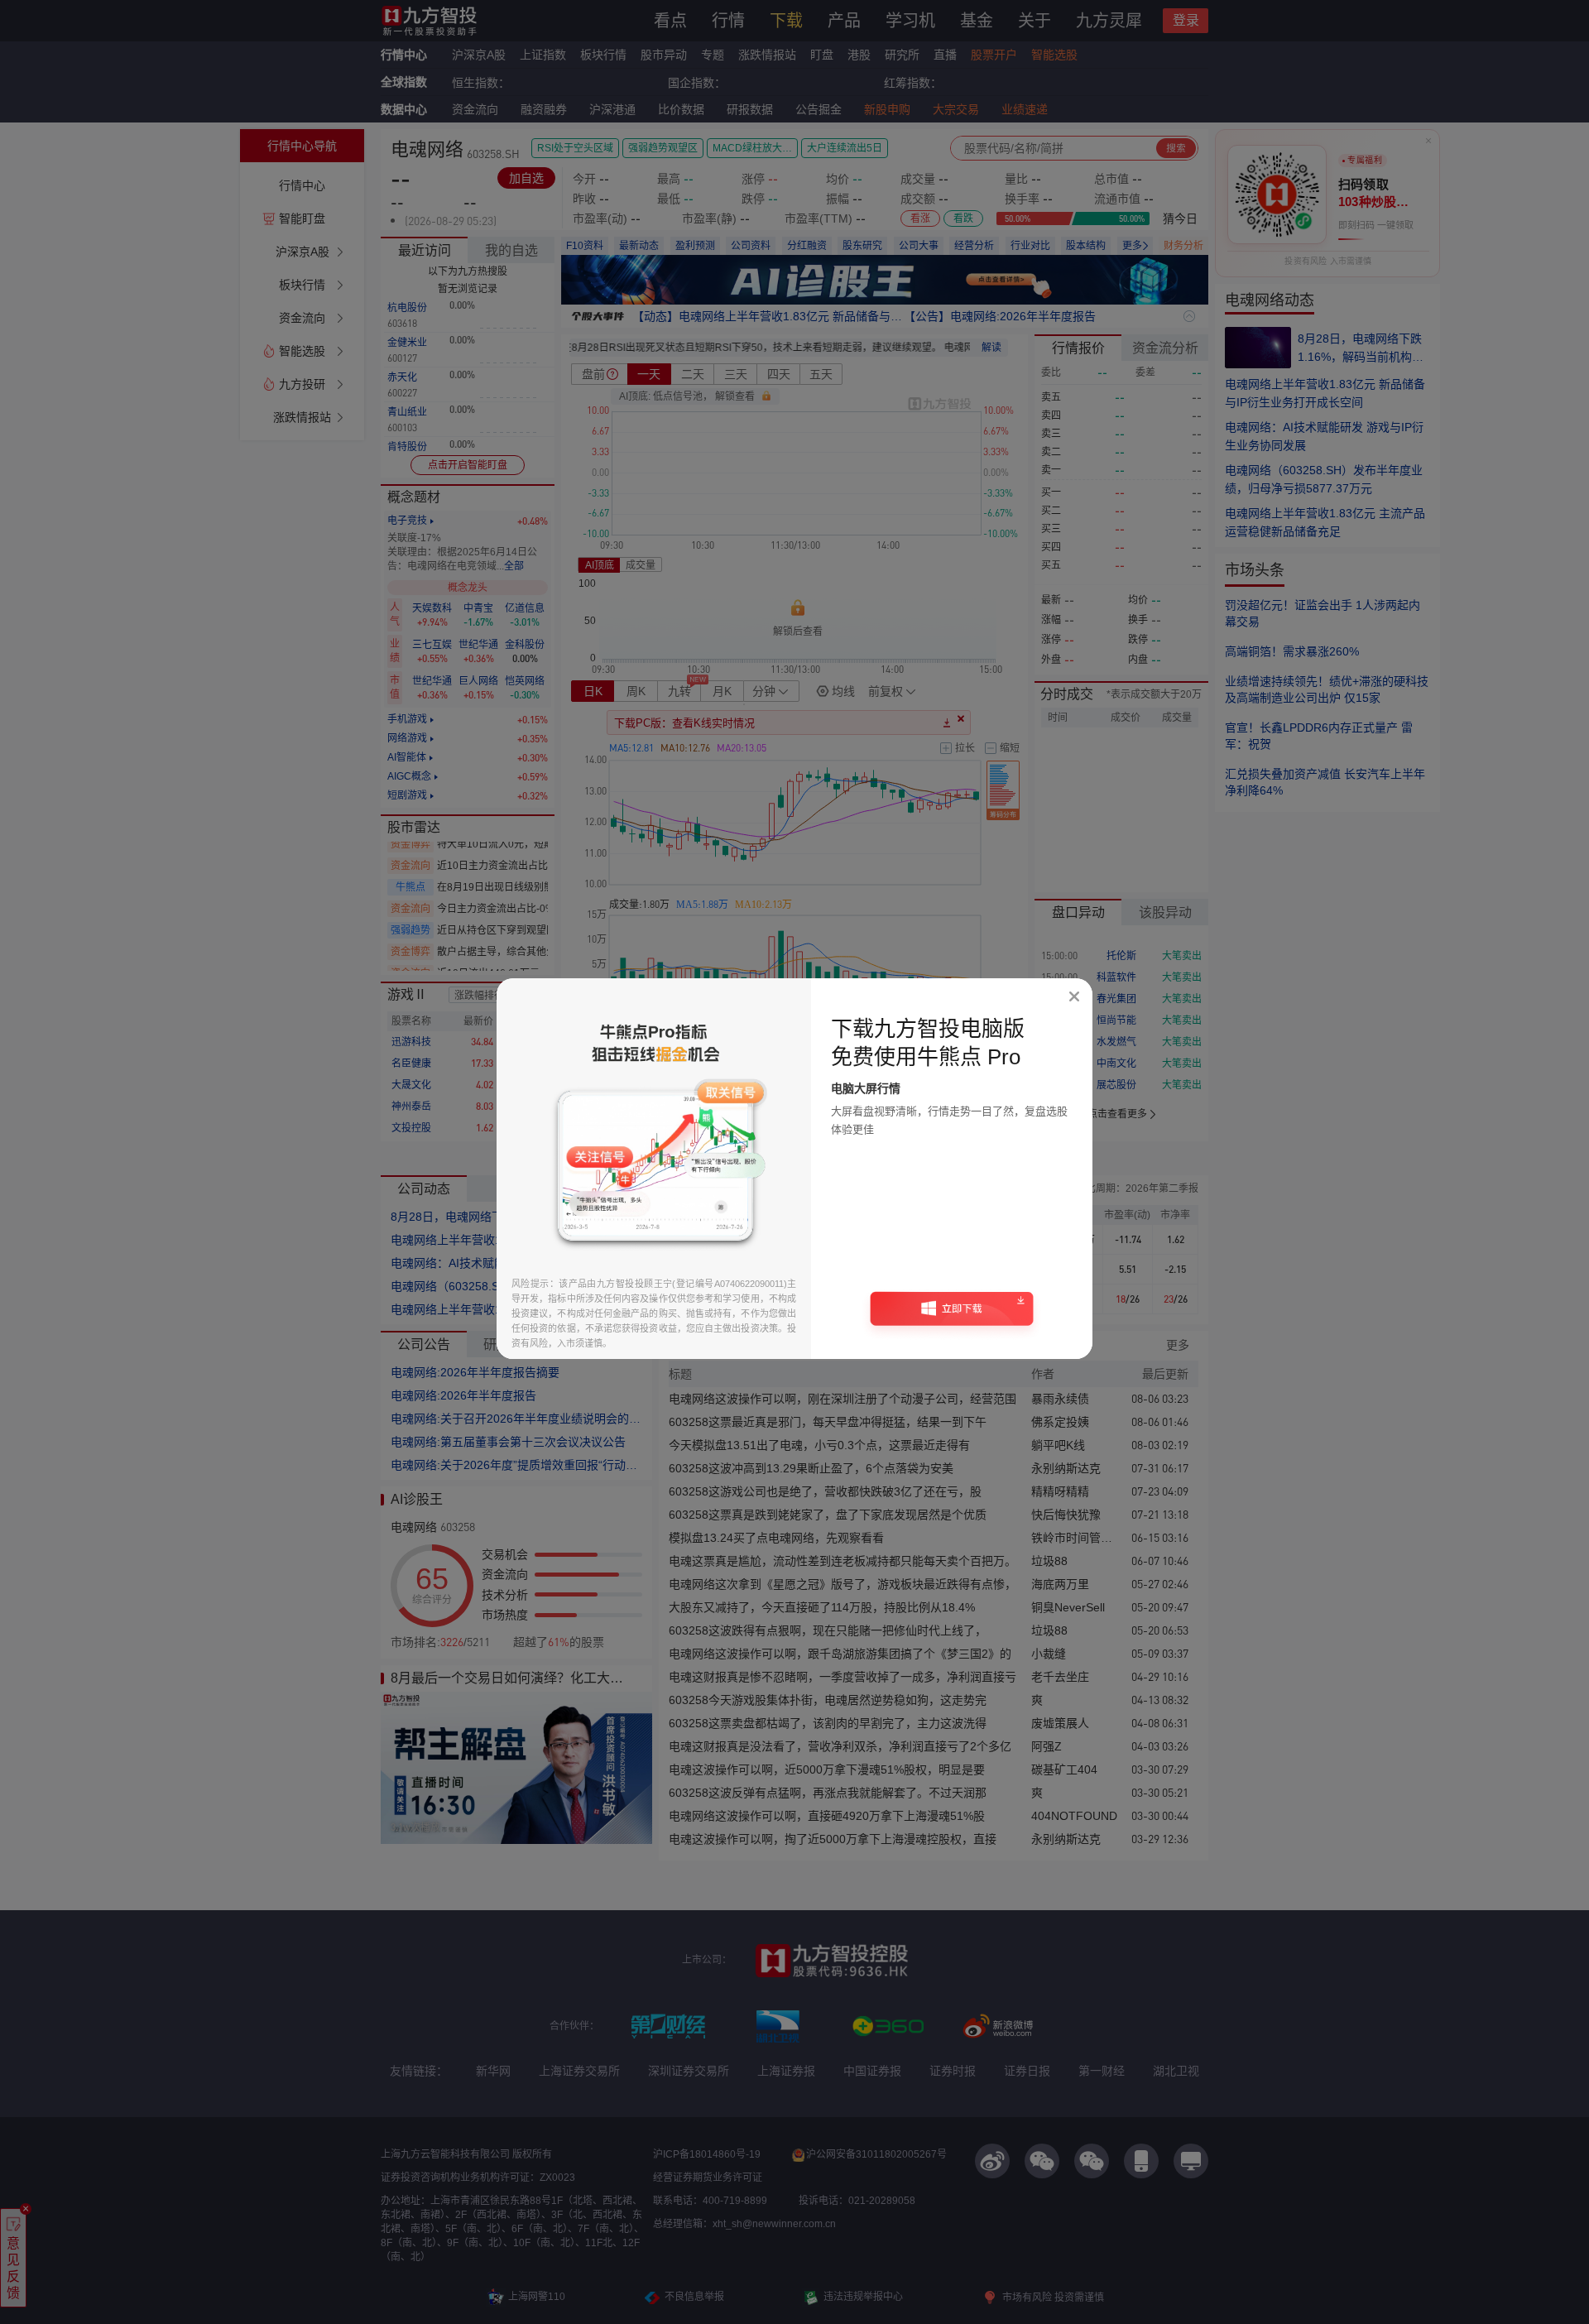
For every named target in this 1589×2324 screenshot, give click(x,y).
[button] (952, 1314)
